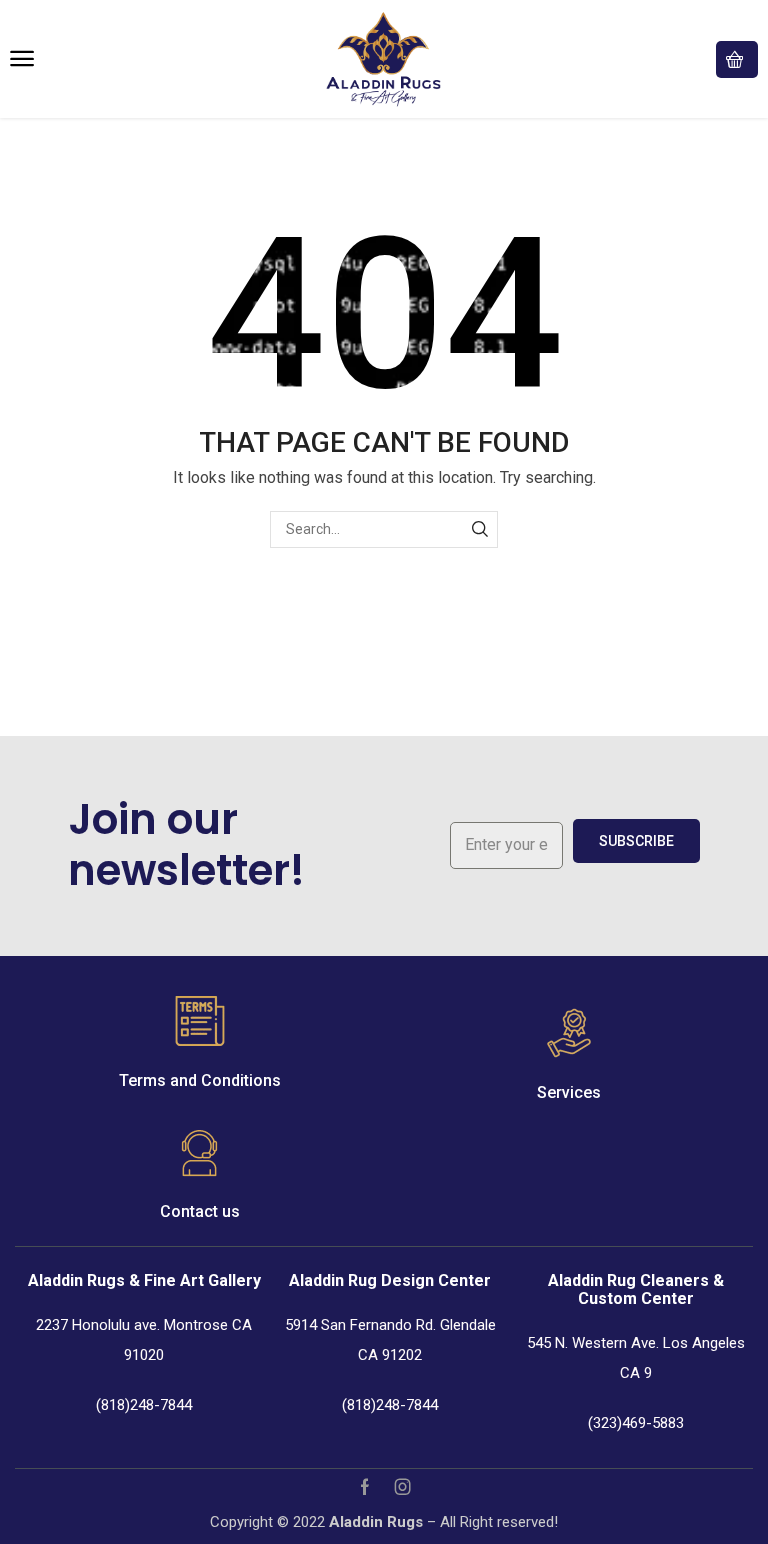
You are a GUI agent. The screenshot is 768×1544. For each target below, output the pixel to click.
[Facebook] (365, 1487)
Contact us (200, 1211)
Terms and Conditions (200, 1080)
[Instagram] (403, 1487)
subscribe (636, 841)
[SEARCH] (479, 529)
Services (569, 1092)
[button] (22, 59)
